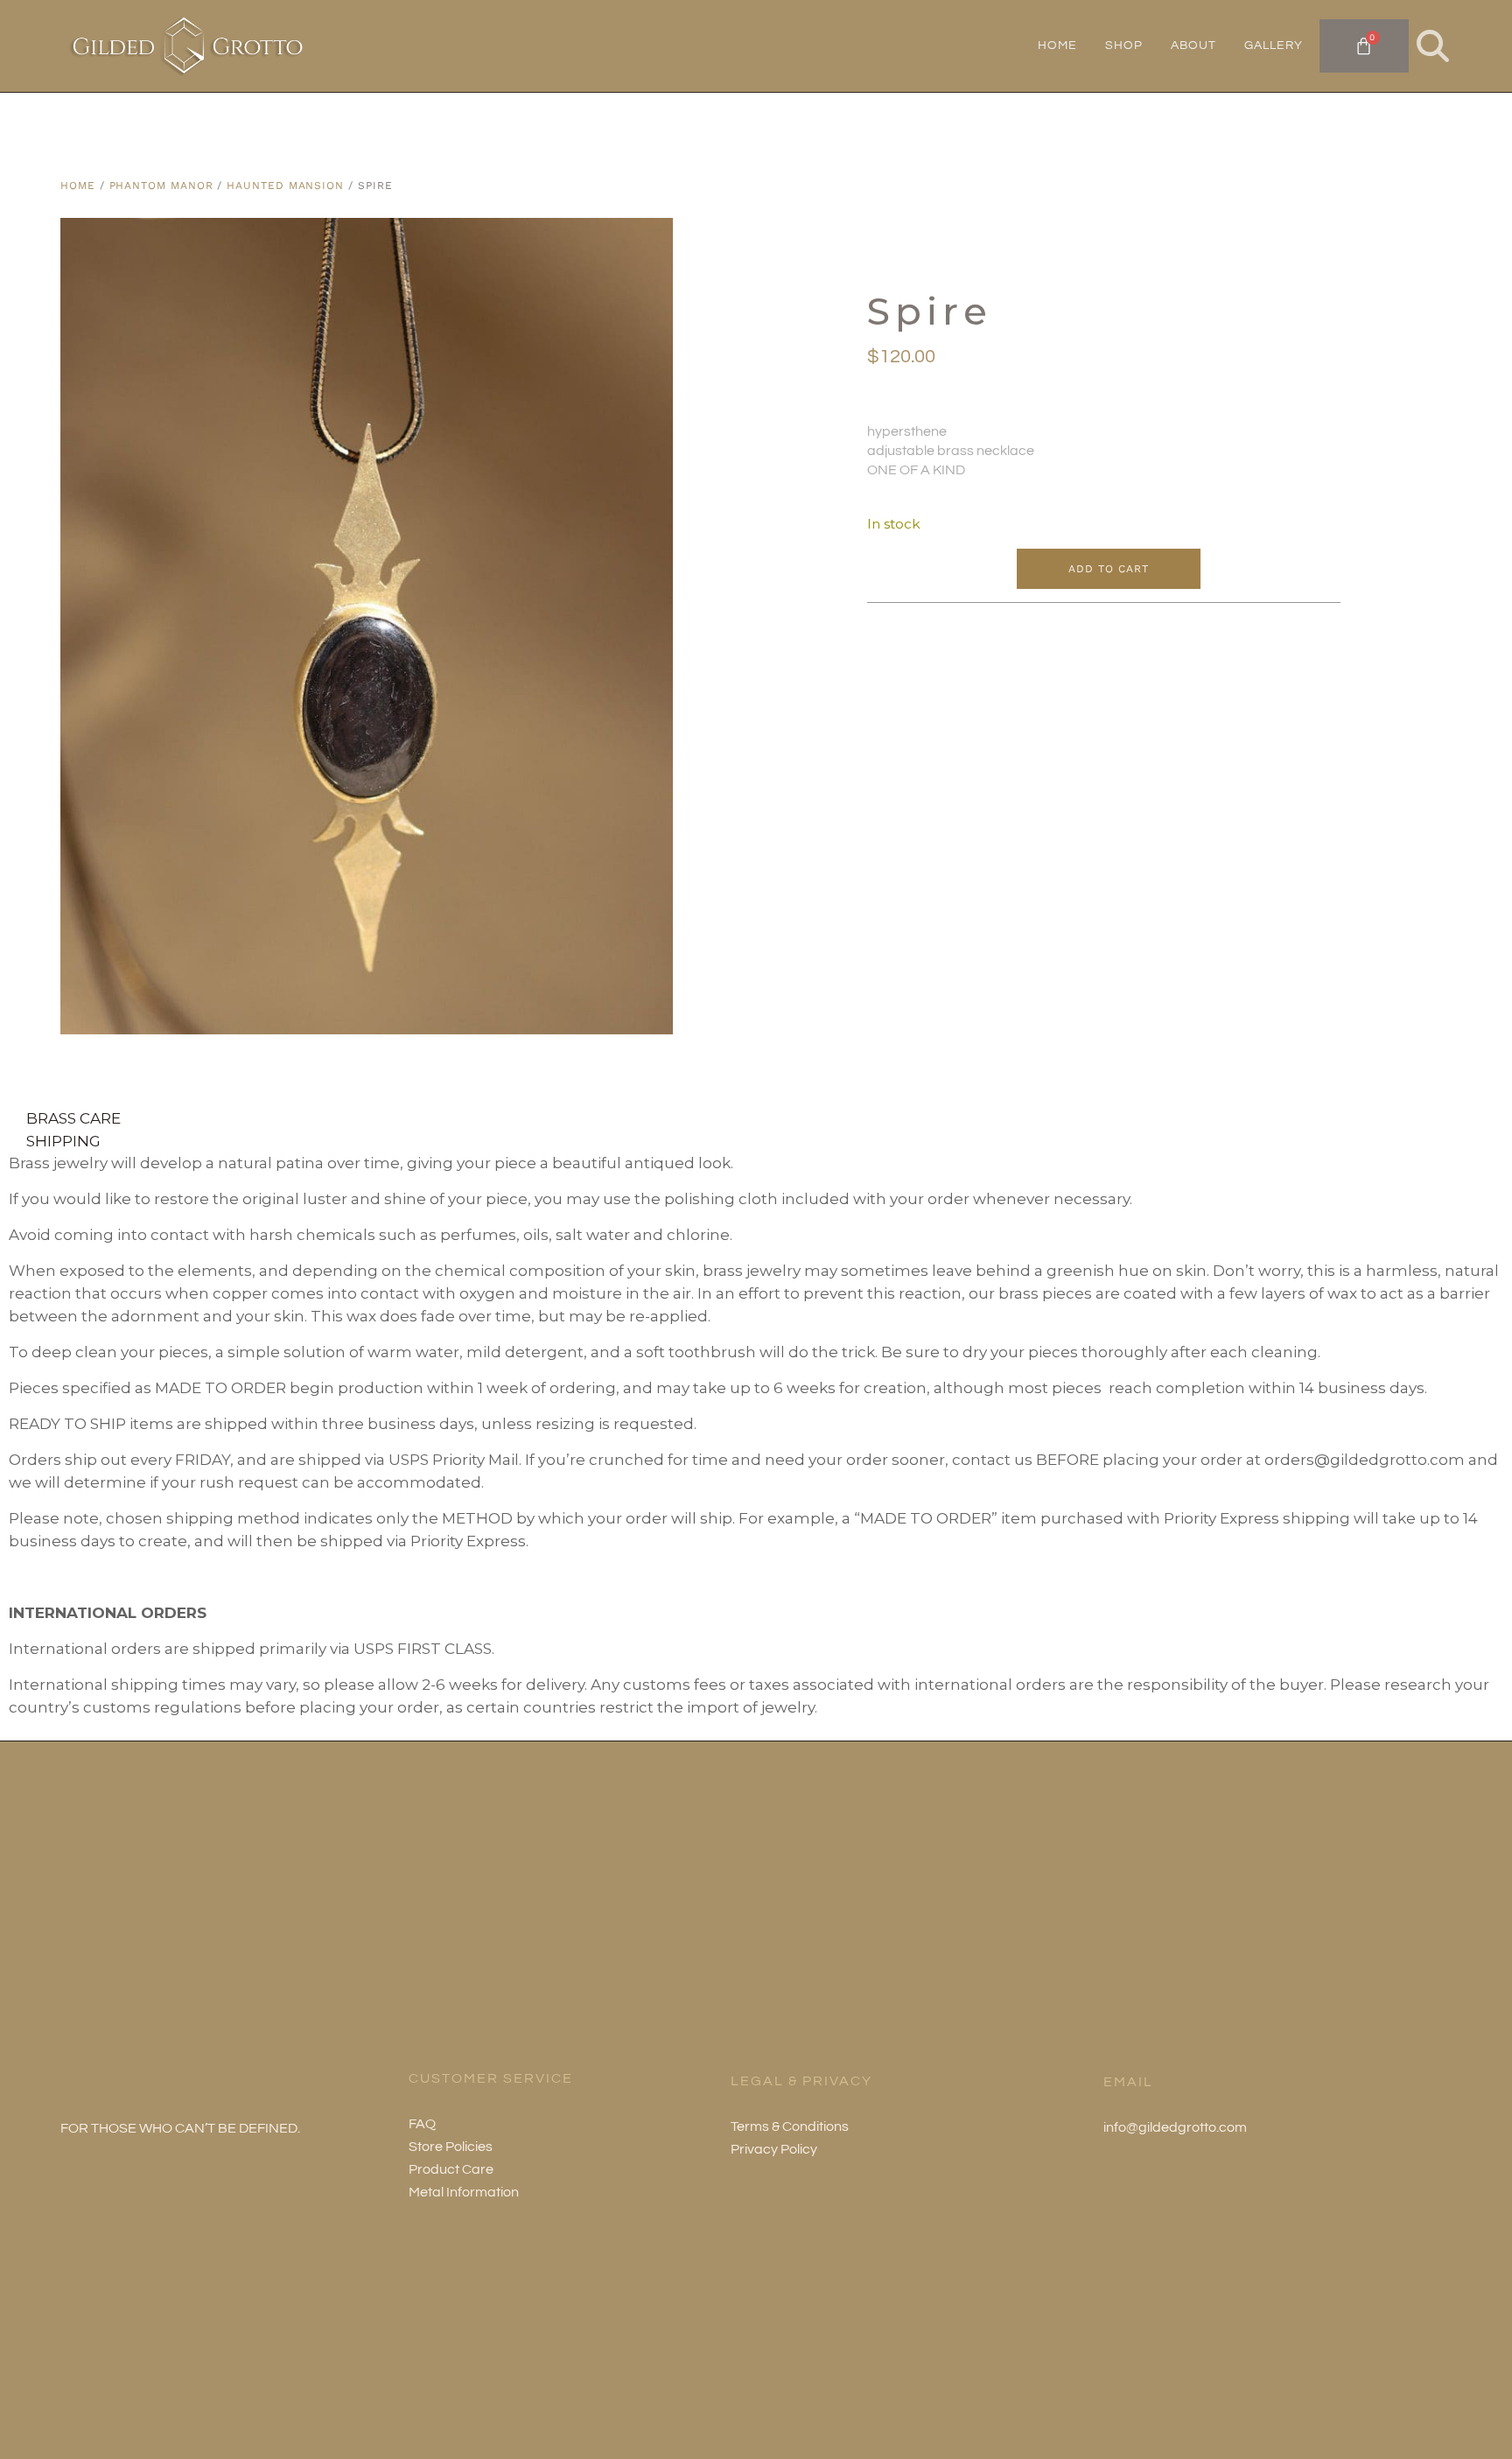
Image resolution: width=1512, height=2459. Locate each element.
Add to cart (1108, 569)
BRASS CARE (73, 1117)
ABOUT (1193, 46)
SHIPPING (63, 1140)
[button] (1433, 46)
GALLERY (1274, 46)
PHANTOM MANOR (161, 186)
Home (78, 186)
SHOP (1124, 46)
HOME (1057, 46)
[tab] (756, 1117)
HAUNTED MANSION (285, 186)
